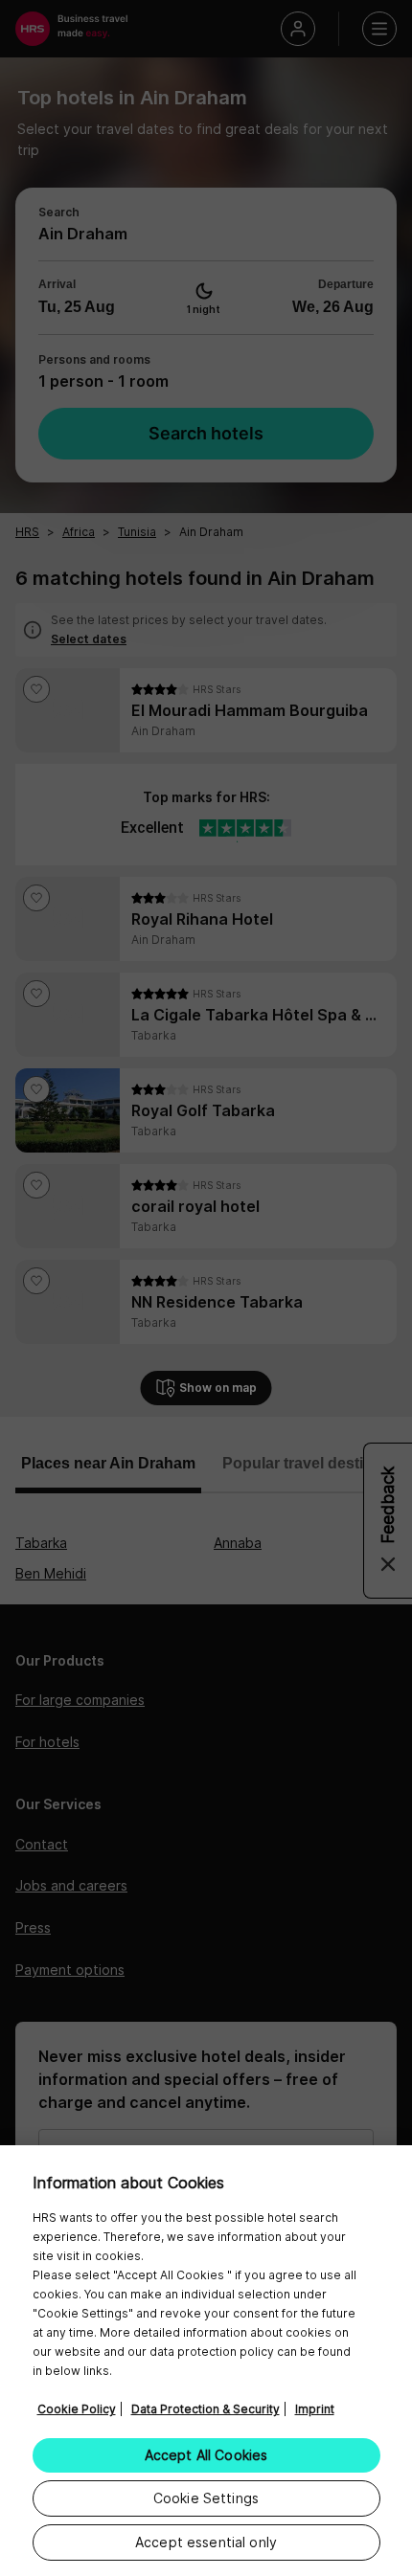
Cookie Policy (77, 2409)
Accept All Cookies (206, 2455)
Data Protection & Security (206, 2409)
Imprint (315, 2409)
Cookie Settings (206, 2498)
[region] (206, 2361)
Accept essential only (206, 2542)
